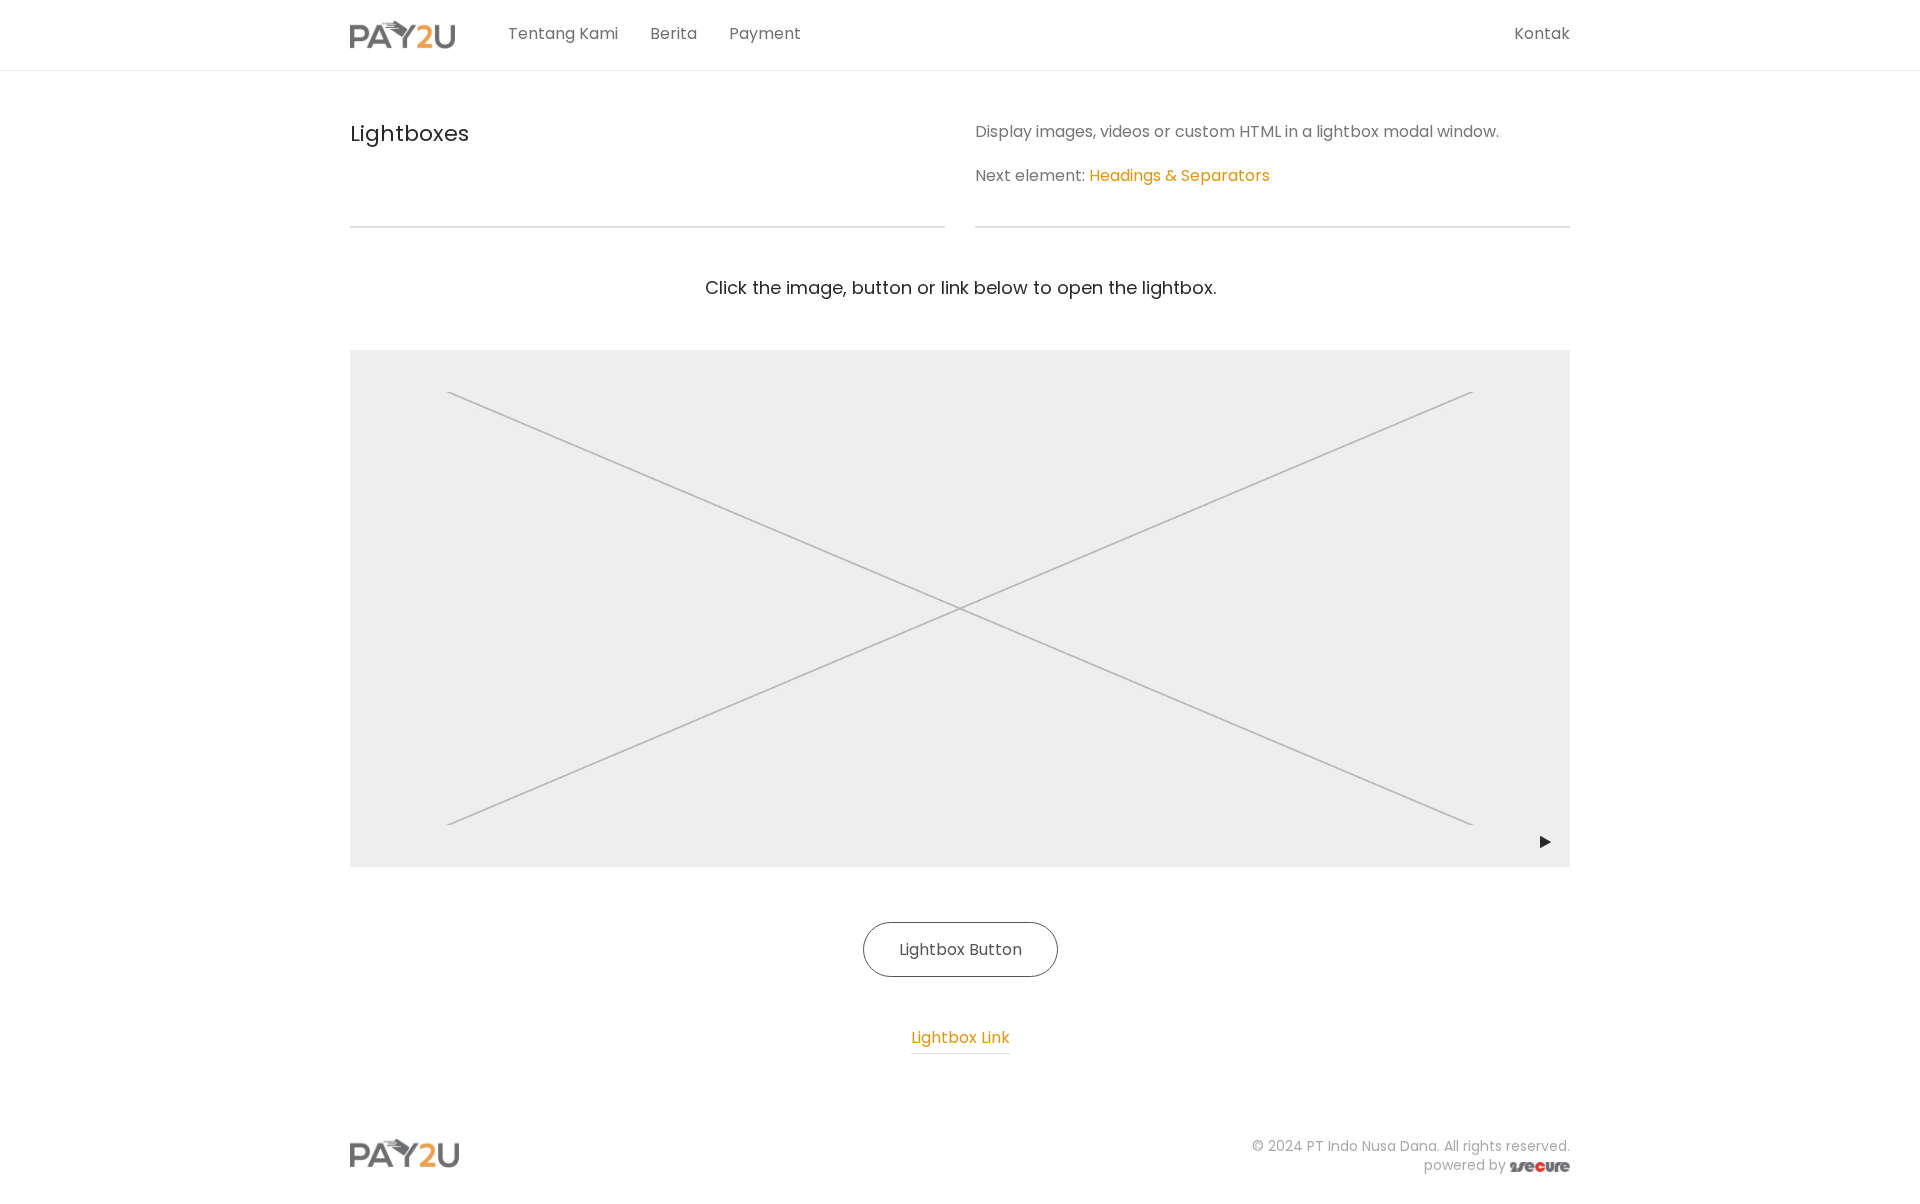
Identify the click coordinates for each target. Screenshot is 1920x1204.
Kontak (1542, 33)
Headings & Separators (1179, 175)
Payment (765, 33)
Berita (673, 33)
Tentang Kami (563, 33)
